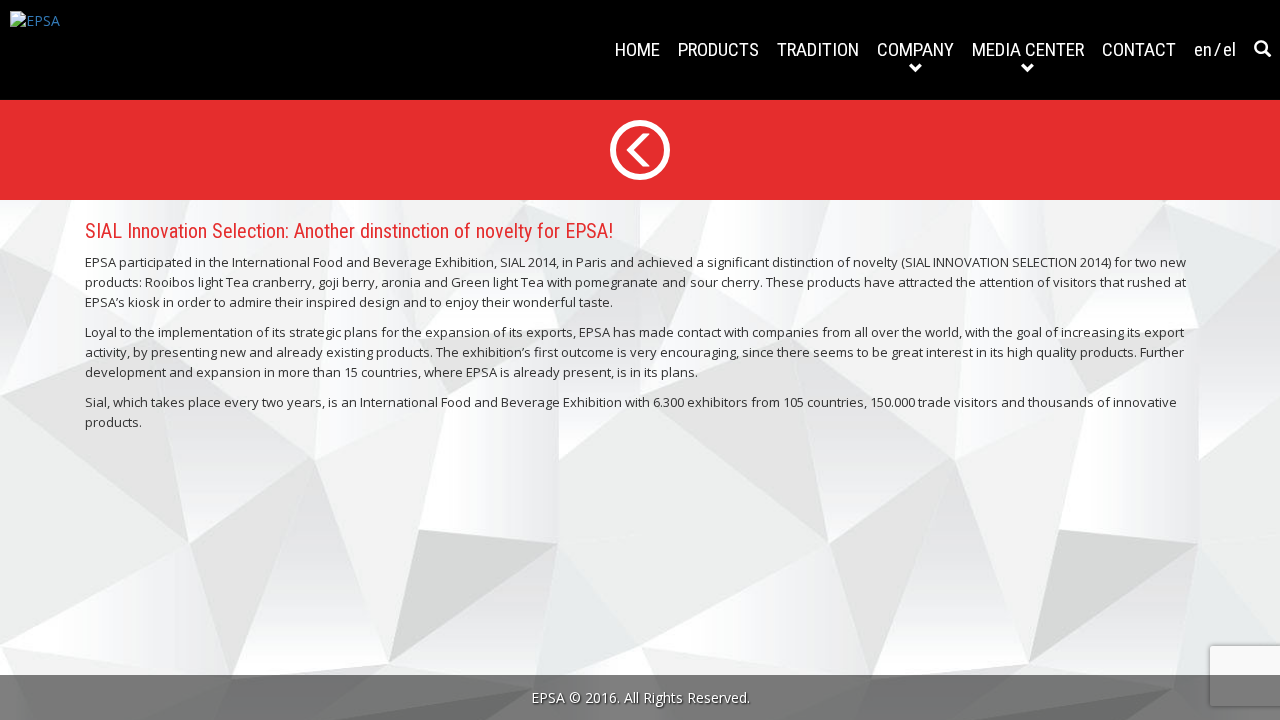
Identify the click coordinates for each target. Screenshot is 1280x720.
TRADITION (818, 49)
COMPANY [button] (915, 49)
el (1229, 49)
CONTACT (1139, 49)
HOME (637, 49)
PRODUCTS (718, 49)
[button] (1262, 50)
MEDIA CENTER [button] (1028, 49)
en (1203, 49)
